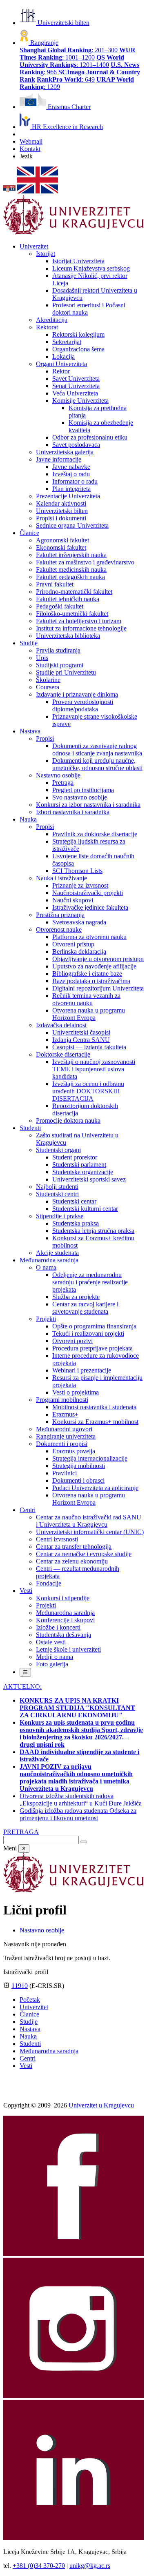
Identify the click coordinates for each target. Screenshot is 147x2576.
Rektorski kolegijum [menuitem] (78, 334)
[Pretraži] (84, 1842)
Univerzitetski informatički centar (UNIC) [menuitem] (90, 1532)
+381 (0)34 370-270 (39, 2566)
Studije (29, 2022)
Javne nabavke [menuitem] (71, 467)
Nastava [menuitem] (30, 731)
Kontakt (30, 149)
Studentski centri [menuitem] (57, 1194)
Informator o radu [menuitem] (75, 481)
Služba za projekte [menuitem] (76, 1297)
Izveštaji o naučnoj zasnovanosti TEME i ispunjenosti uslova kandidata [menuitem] (94, 1069)
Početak (30, 2000)
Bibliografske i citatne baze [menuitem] (87, 974)
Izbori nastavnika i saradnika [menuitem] (73, 812)
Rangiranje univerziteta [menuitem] (66, 1436)
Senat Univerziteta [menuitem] (76, 386)
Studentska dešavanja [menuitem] (63, 1635)
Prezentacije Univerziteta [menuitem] (68, 496)
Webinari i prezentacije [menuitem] (82, 1370)
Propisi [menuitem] (45, 738)
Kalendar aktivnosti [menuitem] (61, 503)
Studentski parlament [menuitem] (79, 1165)
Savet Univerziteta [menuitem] (76, 379)
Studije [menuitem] (29, 643)
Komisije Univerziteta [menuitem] (80, 401)
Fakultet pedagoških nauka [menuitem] (70, 577)
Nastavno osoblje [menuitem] (58, 775)
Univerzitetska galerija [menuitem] (65, 452)
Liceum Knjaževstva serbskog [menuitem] (91, 268)
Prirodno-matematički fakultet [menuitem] (74, 592)
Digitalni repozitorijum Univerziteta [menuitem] (98, 988)
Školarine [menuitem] (48, 680)
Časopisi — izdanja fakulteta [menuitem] (89, 1047)
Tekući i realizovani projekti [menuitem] (88, 1334)
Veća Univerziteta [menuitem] (75, 393)
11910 (20, 1986)
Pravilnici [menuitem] (65, 1473)
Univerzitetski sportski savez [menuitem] (89, 1179)
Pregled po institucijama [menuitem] (83, 790)
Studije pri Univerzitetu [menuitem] (66, 672)
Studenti (30, 2044)
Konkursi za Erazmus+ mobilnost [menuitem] (95, 1422)
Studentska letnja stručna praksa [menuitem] (93, 1231)
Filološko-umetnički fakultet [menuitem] (72, 614)
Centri (28, 2058)
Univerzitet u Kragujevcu (101, 2105)
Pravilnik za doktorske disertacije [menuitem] (95, 834)
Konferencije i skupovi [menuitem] (65, 1620)
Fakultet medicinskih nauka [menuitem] (71, 570)
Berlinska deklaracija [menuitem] (79, 952)
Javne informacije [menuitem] (59, 459)
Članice (29, 2014)
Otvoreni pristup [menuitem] (73, 944)
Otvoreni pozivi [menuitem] (72, 1341)
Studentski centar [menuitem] (74, 1201)
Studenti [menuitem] (30, 1128)
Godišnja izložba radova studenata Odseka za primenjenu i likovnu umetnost (78, 1814)
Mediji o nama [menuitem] (55, 1657)
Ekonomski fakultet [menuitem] (61, 547)
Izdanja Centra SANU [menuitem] (81, 1040)
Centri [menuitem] (28, 1510)
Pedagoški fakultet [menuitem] (60, 606)
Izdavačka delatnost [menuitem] (61, 1025)
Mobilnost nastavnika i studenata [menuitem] (94, 1407)
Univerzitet (34, 2007)
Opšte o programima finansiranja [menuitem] (94, 1326)
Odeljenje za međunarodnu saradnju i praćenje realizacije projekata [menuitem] (90, 1282)
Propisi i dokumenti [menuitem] (61, 518)
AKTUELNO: (22, 1687)
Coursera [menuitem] (48, 687)
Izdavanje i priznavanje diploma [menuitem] (77, 694)
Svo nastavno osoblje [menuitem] (80, 797)
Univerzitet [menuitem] (34, 246)
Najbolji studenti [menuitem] (57, 1187)
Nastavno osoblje (42, 1930)
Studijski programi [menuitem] (60, 665)
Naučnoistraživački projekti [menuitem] (88, 893)
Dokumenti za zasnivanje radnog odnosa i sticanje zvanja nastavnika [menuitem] (97, 749)
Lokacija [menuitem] (63, 356)
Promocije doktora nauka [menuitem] (68, 1120)
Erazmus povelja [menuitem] (74, 1451)
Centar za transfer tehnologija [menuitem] (74, 1547)
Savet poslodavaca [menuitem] (76, 445)
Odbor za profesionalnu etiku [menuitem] (90, 437)
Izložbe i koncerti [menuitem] (58, 1627)
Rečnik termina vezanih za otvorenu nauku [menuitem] (86, 999)
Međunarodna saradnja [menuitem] (49, 1260)
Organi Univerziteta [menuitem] (61, 364)
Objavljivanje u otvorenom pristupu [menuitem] (98, 959)
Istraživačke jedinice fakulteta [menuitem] (90, 907)
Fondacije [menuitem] (49, 1583)
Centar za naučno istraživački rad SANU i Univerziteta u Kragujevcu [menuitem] (89, 1521)
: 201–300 (69, 50)
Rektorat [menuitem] (47, 327)
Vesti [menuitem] (26, 1591)
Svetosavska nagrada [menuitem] (79, 922)
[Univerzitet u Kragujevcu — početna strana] (73, 232)
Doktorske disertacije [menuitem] (63, 1054)
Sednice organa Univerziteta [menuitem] (72, 525)
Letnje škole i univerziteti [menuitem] (68, 1649)
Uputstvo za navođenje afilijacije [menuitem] (94, 966)
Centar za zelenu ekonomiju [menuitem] (72, 1561)
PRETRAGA (21, 1832)
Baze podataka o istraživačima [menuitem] (91, 981)
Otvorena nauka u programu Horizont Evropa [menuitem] (89, 1014)
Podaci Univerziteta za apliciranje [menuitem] (95, 1488)
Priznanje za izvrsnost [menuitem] (80, 885)
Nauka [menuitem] (28, 819)
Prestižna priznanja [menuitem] (60, 915)
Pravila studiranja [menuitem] (58, 650)
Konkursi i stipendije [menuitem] (63, 1598)
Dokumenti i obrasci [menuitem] (78, 1480)
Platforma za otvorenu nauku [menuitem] (89, 937)
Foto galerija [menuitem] (52, 1664)
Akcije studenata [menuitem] (57, 1253)
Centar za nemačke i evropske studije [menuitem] (84, 1554)
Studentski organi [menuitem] (58, 1150)
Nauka (28, 2036)
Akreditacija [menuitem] (52, 320)
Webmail (31, 141)
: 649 (66, 79)
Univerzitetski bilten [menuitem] (62, 511)
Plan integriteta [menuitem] (71, 489)
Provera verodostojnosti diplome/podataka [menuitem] (83, 705)
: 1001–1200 (78, 54)
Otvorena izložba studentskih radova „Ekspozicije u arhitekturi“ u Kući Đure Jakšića (81, 1800)
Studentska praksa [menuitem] (76, 1223)
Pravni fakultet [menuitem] (55, 584)
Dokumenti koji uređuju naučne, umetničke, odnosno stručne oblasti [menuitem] (97, 764)
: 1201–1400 (72, 61)
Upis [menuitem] (42, 658)
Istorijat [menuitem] (46, 254)
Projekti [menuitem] (46, 1319)
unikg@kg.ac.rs (90, 2566)
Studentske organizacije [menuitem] (83, 1172)
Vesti (26, 2066)
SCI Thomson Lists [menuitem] (77, 871)
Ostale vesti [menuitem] (51, 1642)
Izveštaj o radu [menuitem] (71, 474)
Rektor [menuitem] (61, 371)
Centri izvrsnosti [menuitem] (57, 1539)
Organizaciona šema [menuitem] (78, 349)
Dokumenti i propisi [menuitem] (62, 1444)
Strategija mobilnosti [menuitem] (79, 1466)
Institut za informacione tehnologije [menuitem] (81, 628)
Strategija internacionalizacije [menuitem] (90, 1458)
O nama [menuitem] (46, 1267)
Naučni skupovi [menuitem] (73, 900)
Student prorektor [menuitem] (75, 1157)
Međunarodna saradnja (49, 2051)
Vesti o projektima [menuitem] (76, 1392)
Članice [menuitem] (29, 533)
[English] (38, 191)
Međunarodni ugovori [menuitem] (64, 1429)
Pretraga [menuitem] (63, 783)
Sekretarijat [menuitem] (67, 342)
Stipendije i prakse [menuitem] (60, 1216)
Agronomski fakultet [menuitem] (62, 540)
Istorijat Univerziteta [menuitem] (78, 261)
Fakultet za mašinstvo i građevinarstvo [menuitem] (85, 562)
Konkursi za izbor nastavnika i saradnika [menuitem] (88, 805)
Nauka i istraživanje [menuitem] (61, 878)
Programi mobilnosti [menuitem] (62, 1400)
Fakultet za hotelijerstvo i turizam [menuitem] (79, 621)
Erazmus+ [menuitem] (65, 1414)
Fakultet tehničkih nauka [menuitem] (68, 599)
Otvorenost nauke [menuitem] (59, 929)
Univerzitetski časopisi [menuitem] (81, 1032)
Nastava (30, 2029)
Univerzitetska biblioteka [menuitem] (68, 636)
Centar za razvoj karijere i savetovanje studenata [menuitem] (85, 1308)
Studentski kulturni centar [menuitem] (85, 1209)
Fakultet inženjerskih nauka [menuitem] (71, 555)
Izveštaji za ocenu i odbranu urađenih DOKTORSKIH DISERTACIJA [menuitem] (88, 1091)
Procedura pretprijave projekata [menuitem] (92, 1348)
